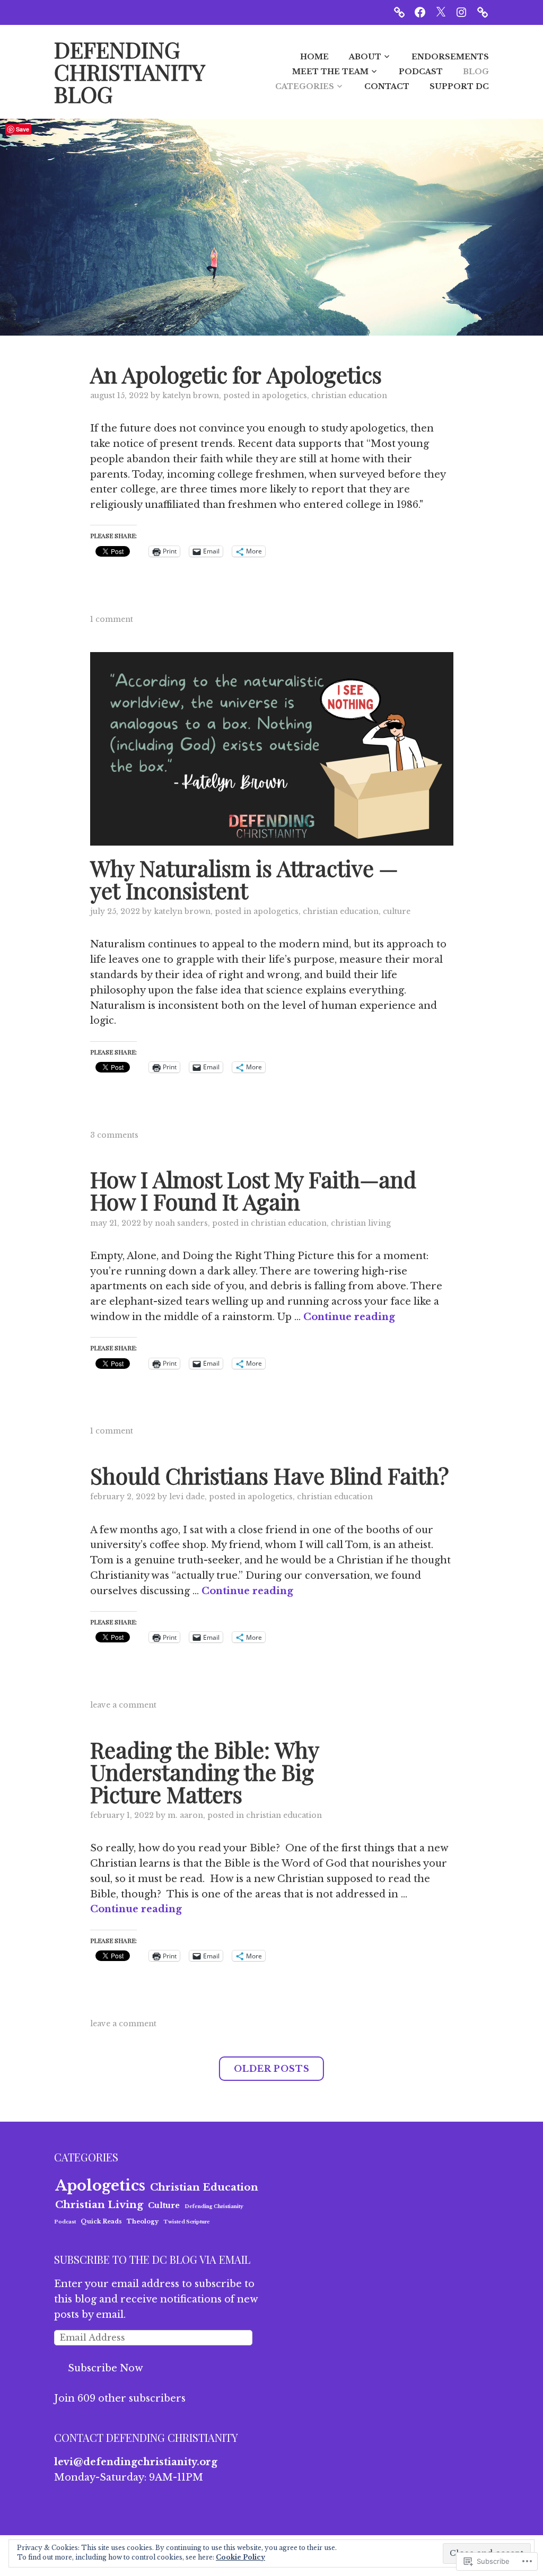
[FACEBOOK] (420, 12)
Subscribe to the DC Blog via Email (152, 2259)
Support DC (459, 86)
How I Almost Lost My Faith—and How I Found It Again (253, 1190)
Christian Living (361, 1223)
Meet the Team (330, 72)
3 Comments (114, 1135)
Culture (397, 911)
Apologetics (284, 395)
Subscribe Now (106, 2368)
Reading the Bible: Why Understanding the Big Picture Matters (204, 1772)
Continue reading (349, 1317)
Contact (387, 86)
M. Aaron (185, 1815)
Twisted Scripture (187, 2222)
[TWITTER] (441, 12)
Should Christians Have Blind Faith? (269, 1475)
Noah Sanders (181, 1223)
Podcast (421, 72)
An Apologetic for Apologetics (236, 374)
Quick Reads (101, 2221)
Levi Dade (187, 1497)
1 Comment (112, 619)
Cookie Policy (240, 2557)
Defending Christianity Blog (129, 72)
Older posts (272, 2069)
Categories (305, 86)
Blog (476, 72)
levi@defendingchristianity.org (136, 2462)
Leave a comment (123, 1705)
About (365, 57)
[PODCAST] (399, 12)
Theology (143, 2221)
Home (314, 57)
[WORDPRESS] (483, 12)
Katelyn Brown (191, 395)
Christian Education (349, 395)
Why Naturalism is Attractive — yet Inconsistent (244, 879)
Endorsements (450, 57)
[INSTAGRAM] (461, 12)
